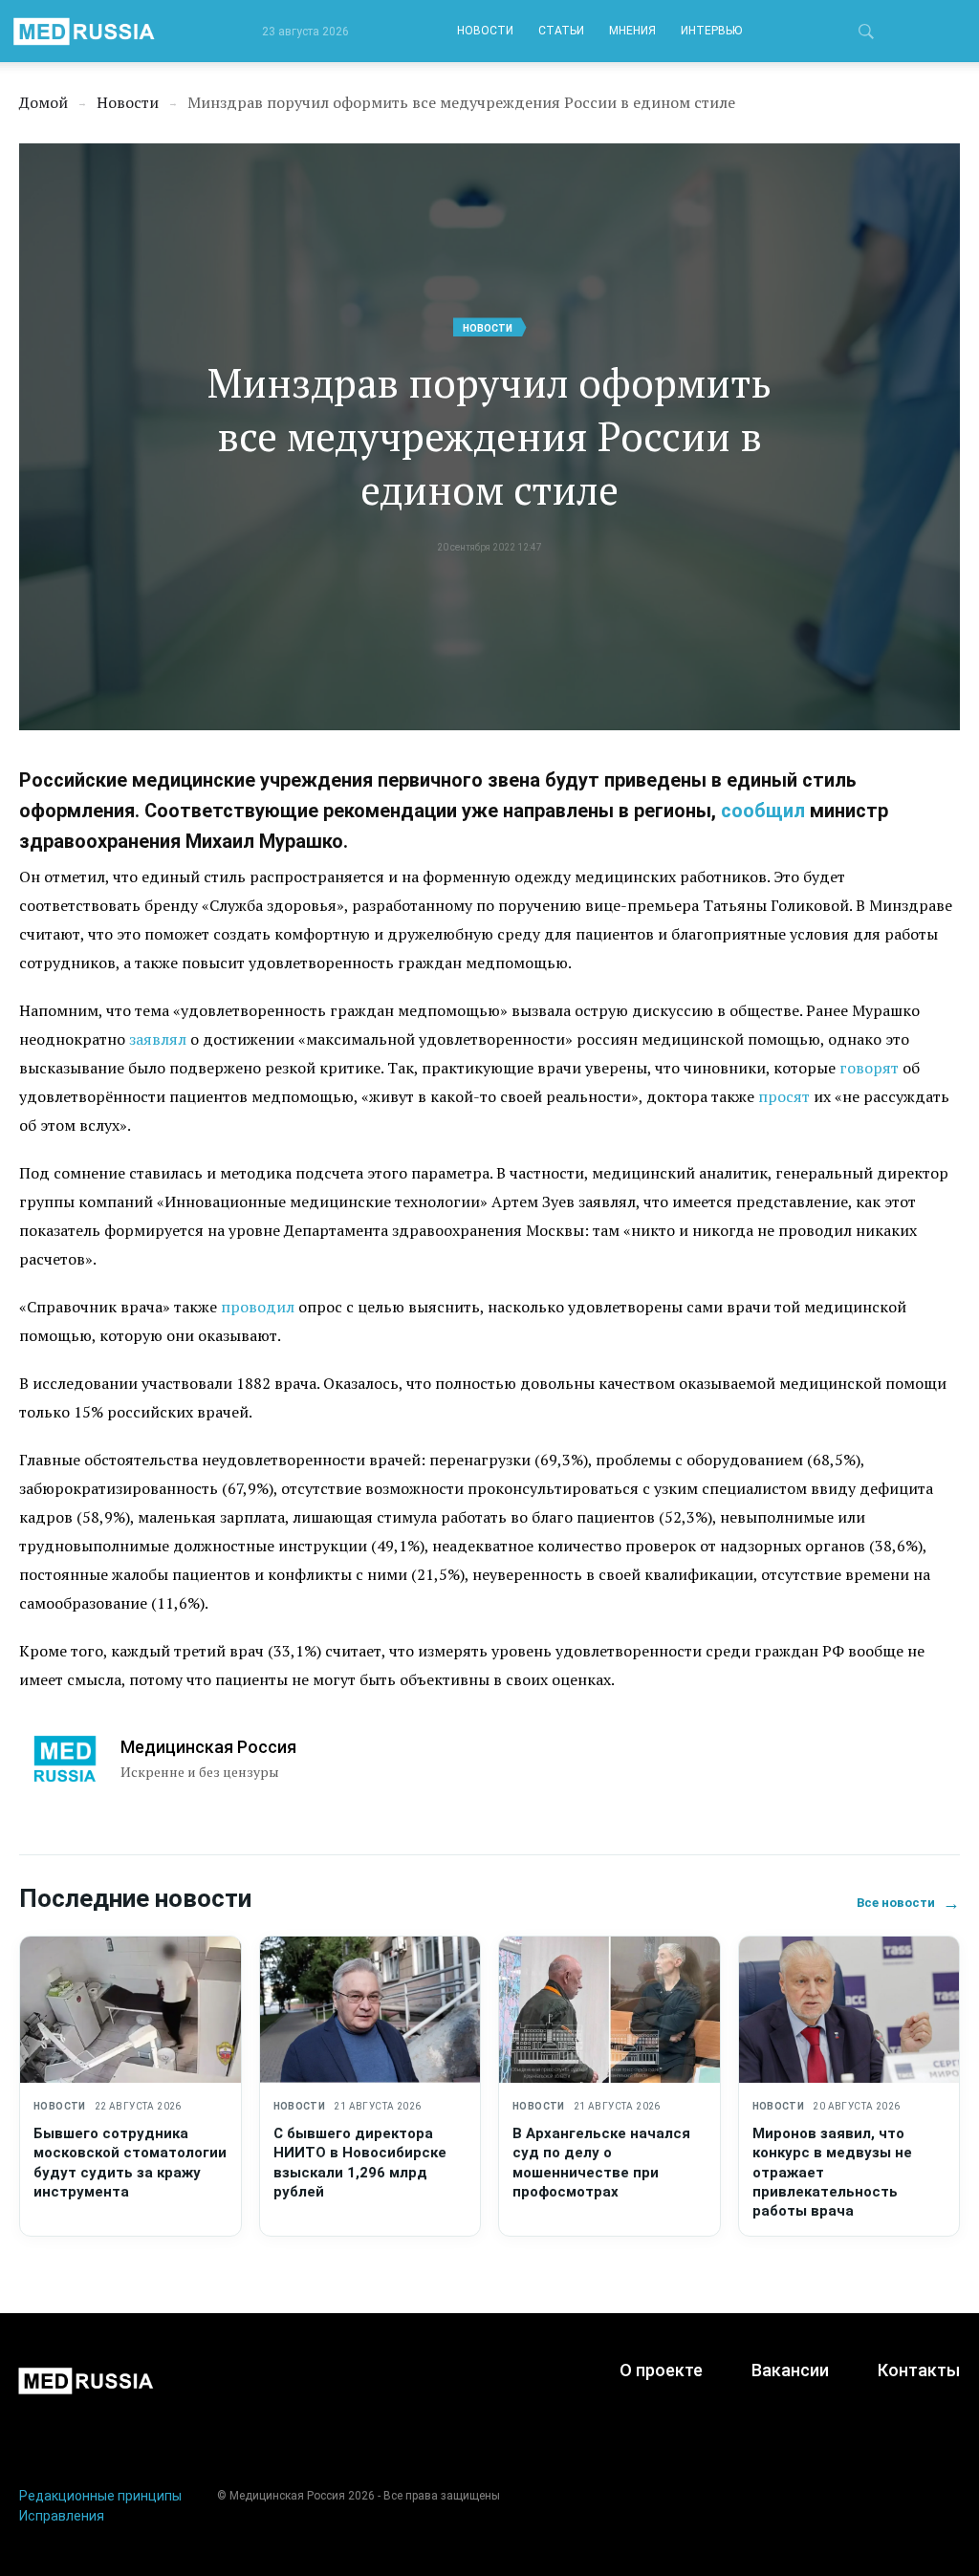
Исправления (62, 2516)
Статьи (561, 31)
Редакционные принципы (100, 2496)
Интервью (711, 31)
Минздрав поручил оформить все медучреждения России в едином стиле (489, 436)
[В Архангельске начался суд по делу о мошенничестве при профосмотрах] (609, 2010)
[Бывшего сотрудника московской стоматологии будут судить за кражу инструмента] (131, 2010)
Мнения (632, 31)
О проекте (661, 2370)
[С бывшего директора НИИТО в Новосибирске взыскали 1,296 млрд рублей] (370, 2010)
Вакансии (790, 2370)
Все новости (908, 1903)
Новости (485, 31)
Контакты (919, 2370)
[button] (866, 34)
